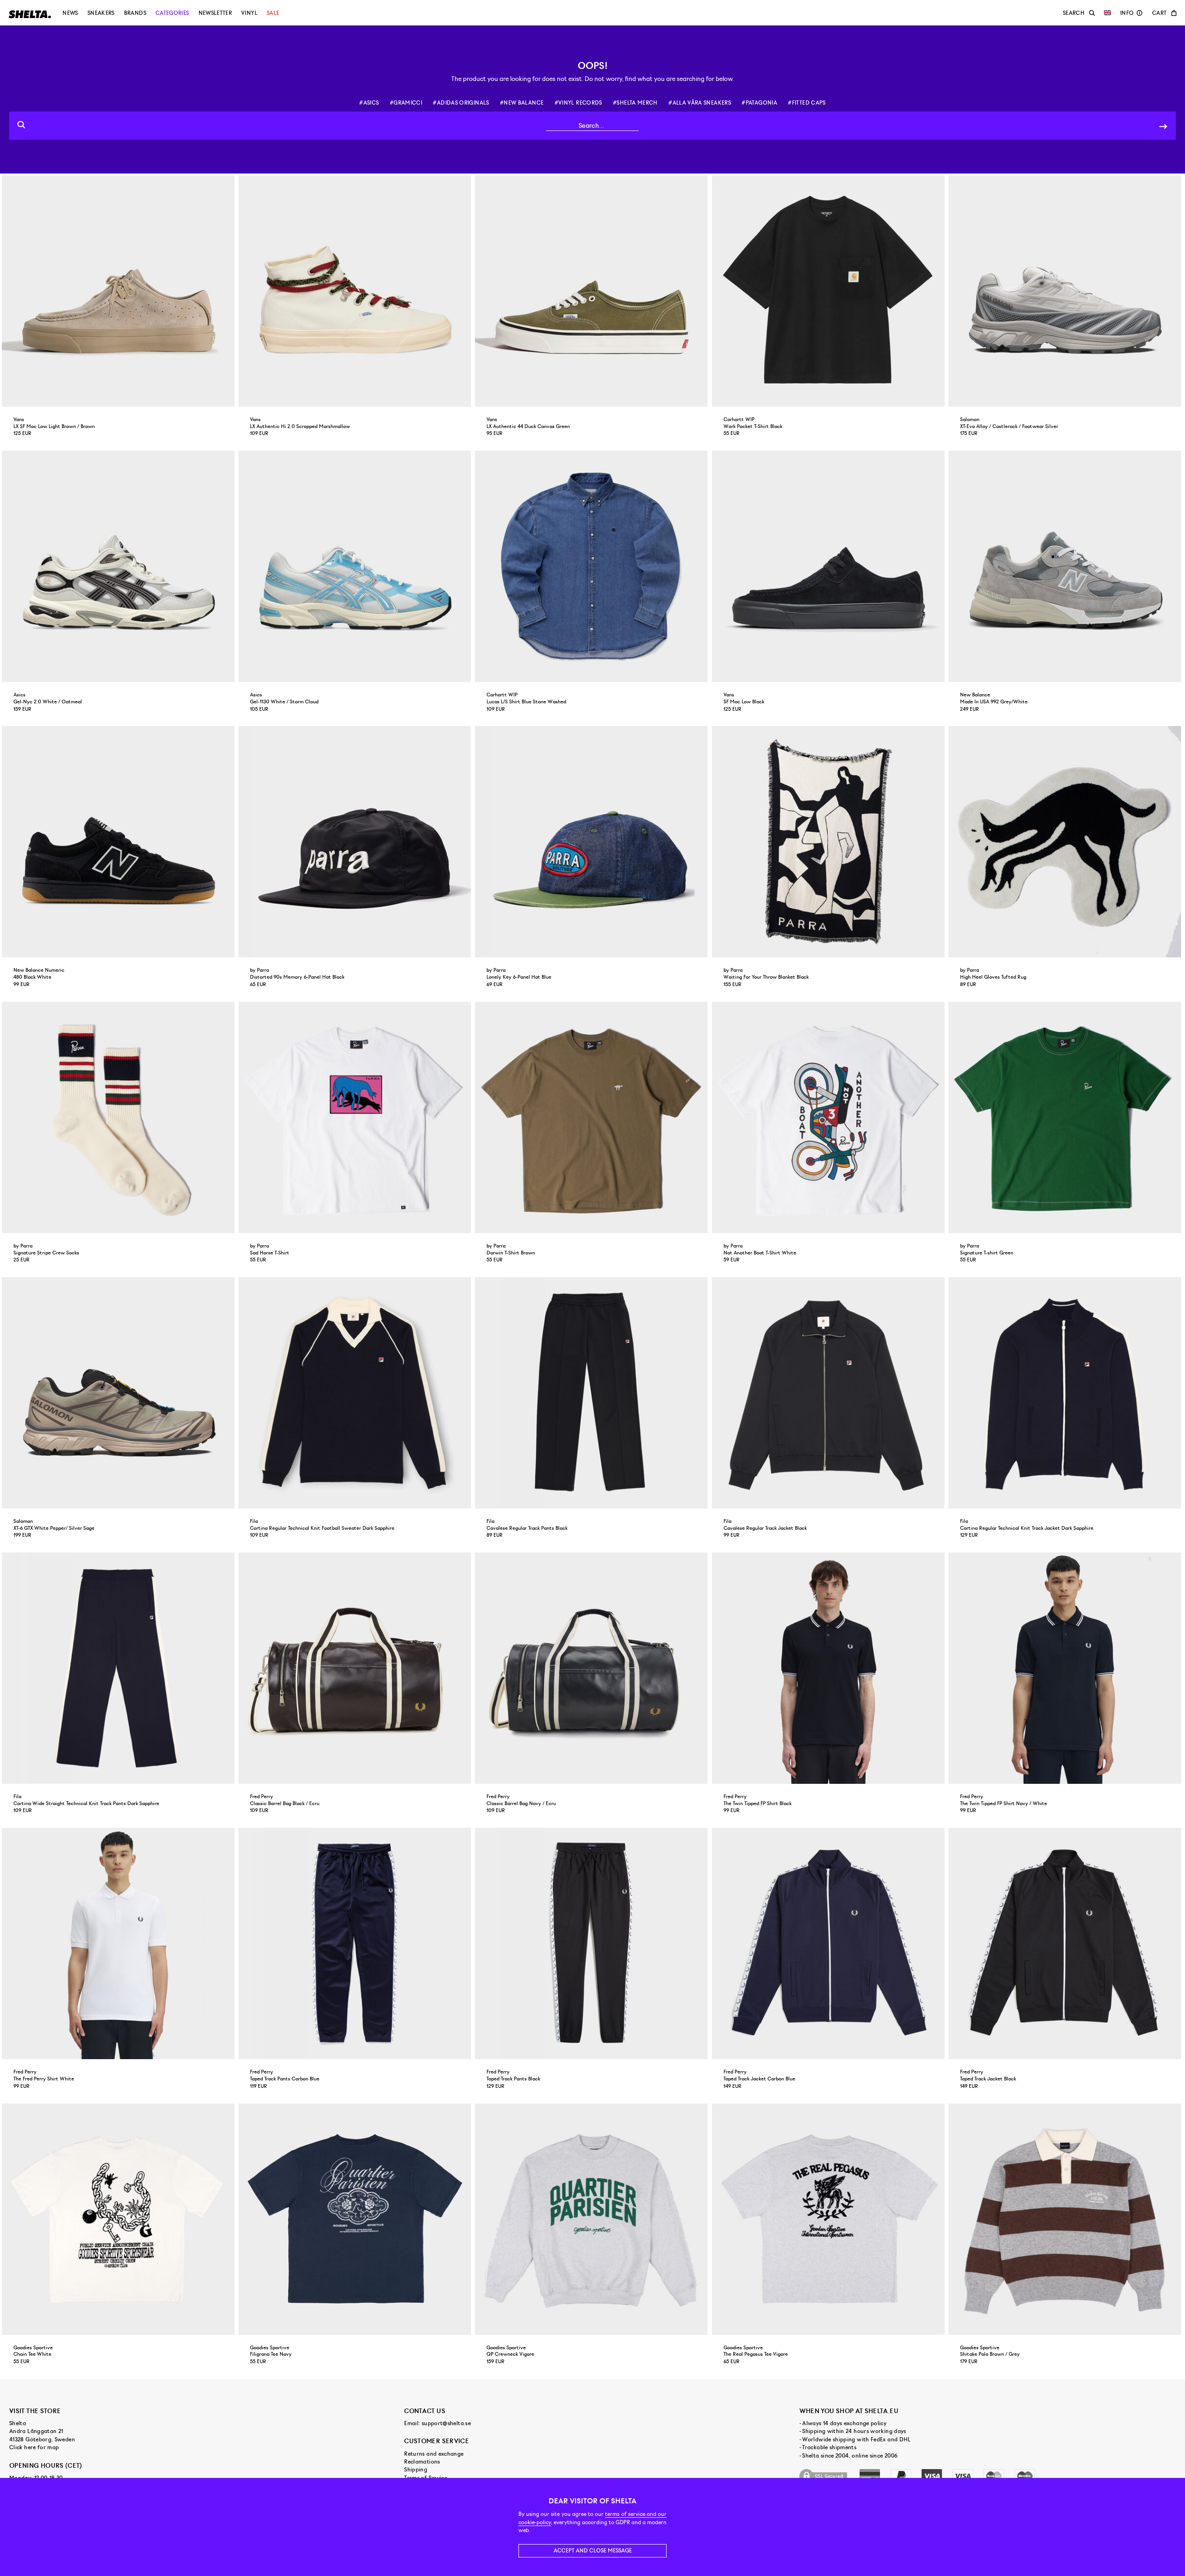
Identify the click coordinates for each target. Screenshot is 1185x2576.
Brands (135, 13)
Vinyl (249, 13)
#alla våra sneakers (700, 103)
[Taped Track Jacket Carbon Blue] (829, 1943)
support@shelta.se (446, 2423)
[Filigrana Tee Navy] (356, 2219)
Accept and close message (593, 2551)
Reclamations (422, 2462)
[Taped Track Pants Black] (592, 1943)
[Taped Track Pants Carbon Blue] (356, 1943)
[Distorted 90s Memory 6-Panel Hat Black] (356, 842)
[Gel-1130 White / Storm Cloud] (356, 566)
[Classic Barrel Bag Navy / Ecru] (592, 1668)
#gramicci (406, 103)
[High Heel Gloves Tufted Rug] (1066, 842)
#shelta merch (635, 103)
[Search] (1163, 126)
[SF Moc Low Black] (829, 566)
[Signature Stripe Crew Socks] (119, 1117)
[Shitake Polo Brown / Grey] (1066, 2219)
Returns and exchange (434, 2454)
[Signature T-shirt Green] (1066, 1117)
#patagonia (759, 103)
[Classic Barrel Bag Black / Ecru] (356, 1668)
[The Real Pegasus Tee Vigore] (829, 2219)
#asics (369, 103)
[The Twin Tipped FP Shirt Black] (829, 1668)
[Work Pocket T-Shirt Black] (829, 291)
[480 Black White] (119, 842)
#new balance (522, 103)
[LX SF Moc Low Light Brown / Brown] (119, 291)
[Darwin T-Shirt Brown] (592, 1117)
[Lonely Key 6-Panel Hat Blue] (592, 842)
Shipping (416, 2470)
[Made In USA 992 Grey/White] (1066, 566)
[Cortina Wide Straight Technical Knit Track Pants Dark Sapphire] (119, 1668)
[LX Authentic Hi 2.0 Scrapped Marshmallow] (356, 291)
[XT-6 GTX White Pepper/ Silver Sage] (119, 1393)
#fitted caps (807, 103)
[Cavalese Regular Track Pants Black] (592, 1393)
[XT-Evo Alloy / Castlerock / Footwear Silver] (1066, 291)
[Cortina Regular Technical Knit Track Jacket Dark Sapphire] (1066, 1393)
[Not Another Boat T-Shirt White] (829, 1117)
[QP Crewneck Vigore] (592, 2219)
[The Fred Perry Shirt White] (119, 1943)
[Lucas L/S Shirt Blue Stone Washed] (592, 566)
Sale (273, 13)
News (70, 13)
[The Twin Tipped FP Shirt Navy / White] (1066, 1668)
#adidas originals (461, 103)
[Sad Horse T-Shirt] (356, 1117)
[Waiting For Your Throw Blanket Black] (829, 842)
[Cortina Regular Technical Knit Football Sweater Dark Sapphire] (356, 1393)
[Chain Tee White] (119, 2219)
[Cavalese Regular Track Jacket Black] (829, 1393)
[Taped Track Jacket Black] (1066, 1943)
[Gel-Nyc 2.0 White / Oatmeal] (119, 566)
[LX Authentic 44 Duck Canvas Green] (592, 291)
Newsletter (215, 13)
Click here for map (34, 2447)
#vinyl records (578, 103)
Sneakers (101, 13)
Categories (172, 13)
